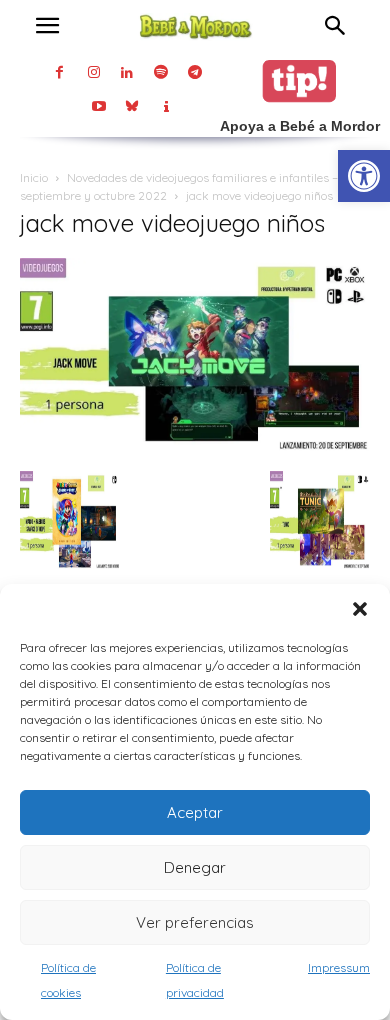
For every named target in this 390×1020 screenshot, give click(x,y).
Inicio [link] (34, 177)
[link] (364, 176)
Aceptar (195, 812)
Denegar (195, 867)
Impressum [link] (339, 967)
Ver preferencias (195, 922)
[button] (360, 609)
